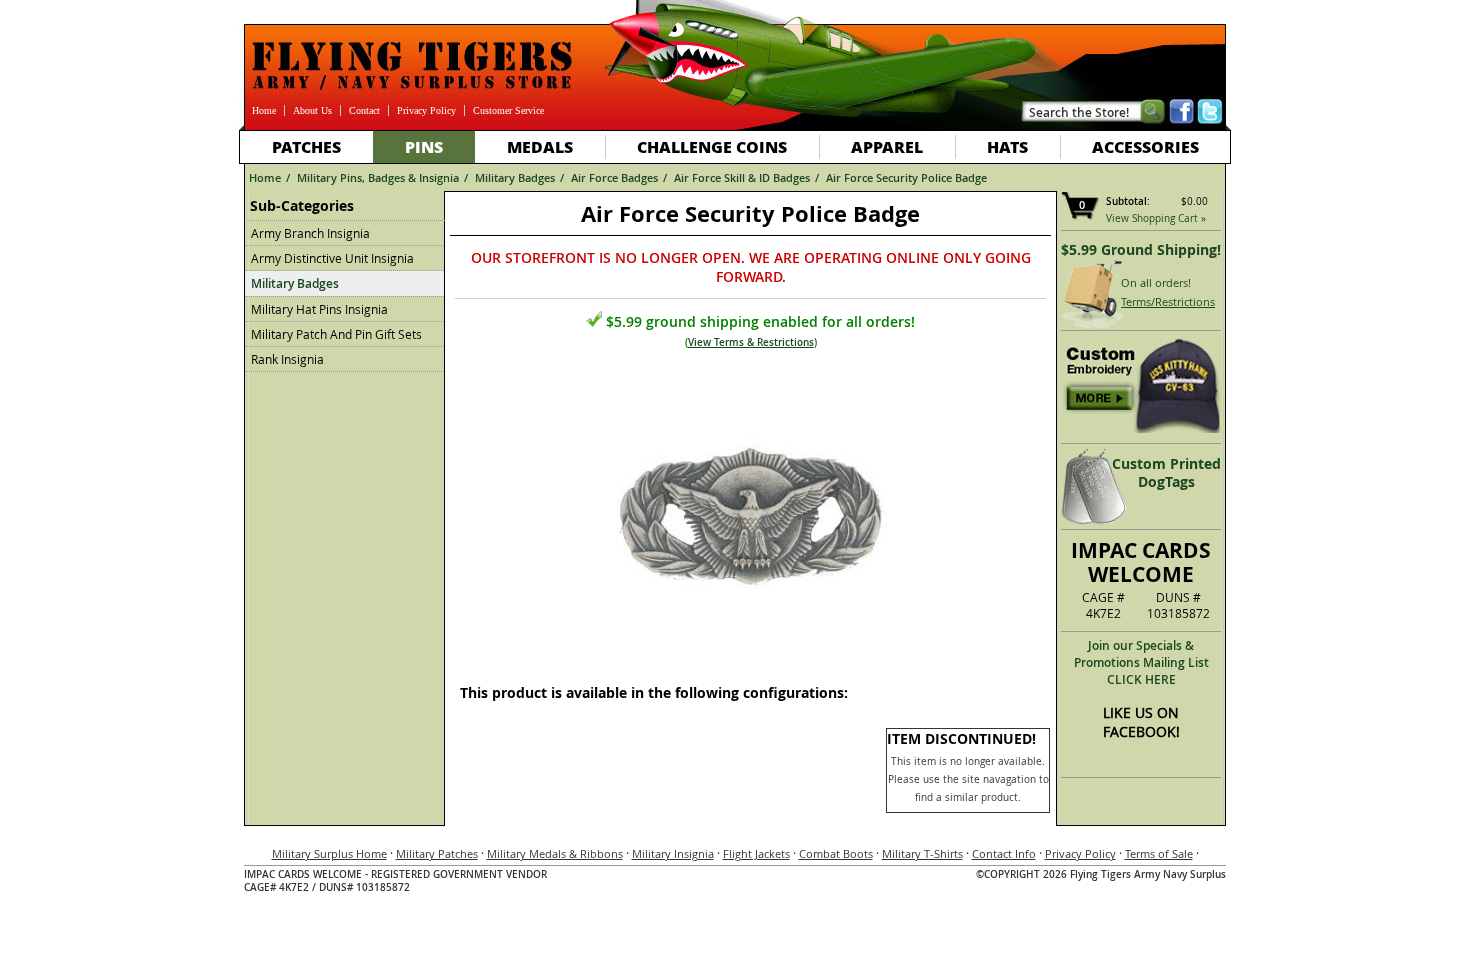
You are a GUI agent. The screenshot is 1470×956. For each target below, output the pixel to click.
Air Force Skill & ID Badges (742, 177)
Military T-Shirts (922, 853)
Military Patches (437, 853)
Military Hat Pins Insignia (319, 309)
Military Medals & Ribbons (555, 853)
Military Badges (515, 177)
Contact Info (1004, 853)
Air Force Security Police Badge (906, 177)
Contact (364, 110)
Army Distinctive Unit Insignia (332, 258)
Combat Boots (836, 853)
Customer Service (508, 110)
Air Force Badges (614, 177)
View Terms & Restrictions (751, 342)
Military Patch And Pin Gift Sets (336, 334)
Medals (540, 146)
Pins (424, 146)
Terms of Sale (1159, 853)
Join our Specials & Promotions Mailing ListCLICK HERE (1141, 662)
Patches (306, 146)
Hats (1007, 146)
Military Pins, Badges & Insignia (378, 177)
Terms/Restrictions (1168, 301)
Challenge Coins (712, 146)
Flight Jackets (756, 853)
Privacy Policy (426, 110)
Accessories (1145, 146)
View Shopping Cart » (1156, 218)
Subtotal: (1128, 201)
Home (264, 110)
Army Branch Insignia (310, 233)
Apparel (887, 146)
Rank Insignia (287, 359)
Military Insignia (673, 853)
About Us (312, 110)
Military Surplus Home (329, 853)
